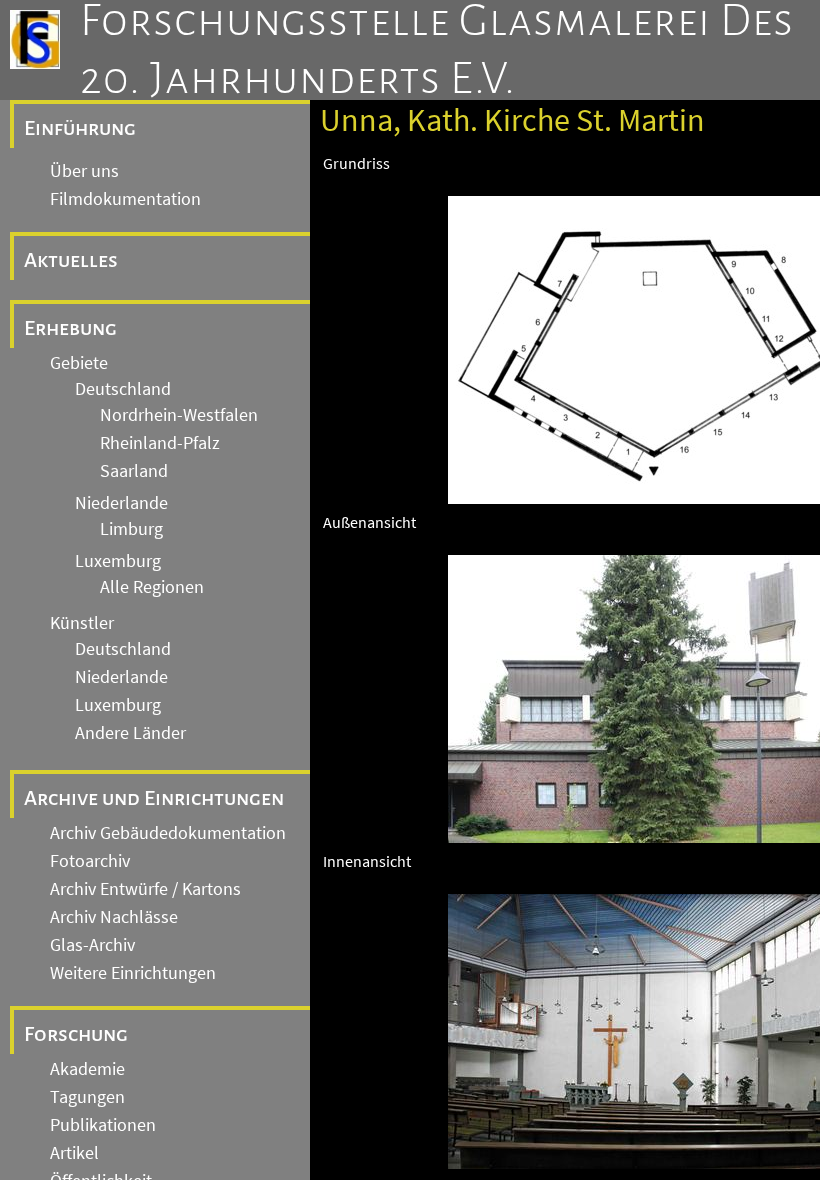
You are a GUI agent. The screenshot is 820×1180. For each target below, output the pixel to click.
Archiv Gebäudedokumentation (168, 833)
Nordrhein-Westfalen (179, 415)
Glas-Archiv (92, 945)
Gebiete (79, 363)
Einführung (80, 128)
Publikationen (103, 1125)
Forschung (76, 1034)
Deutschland (123, 389)
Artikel (74, 1153)
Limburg (131, 529)
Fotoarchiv (90, 861)
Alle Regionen (152, 587)
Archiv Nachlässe (114, 917)
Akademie (87, 1069)
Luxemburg (118, 561)
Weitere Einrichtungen (133, 973)
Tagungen (87, 1097)
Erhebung (70, 328)
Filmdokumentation (125, 199)
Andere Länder (130, 733)
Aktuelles (71, 260)
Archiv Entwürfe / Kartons (145, 889)
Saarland (134, 471)
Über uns (84, 171)
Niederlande (121, 503)
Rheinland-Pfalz (160, 443)
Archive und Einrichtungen (154, 798)
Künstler (82, 623)
